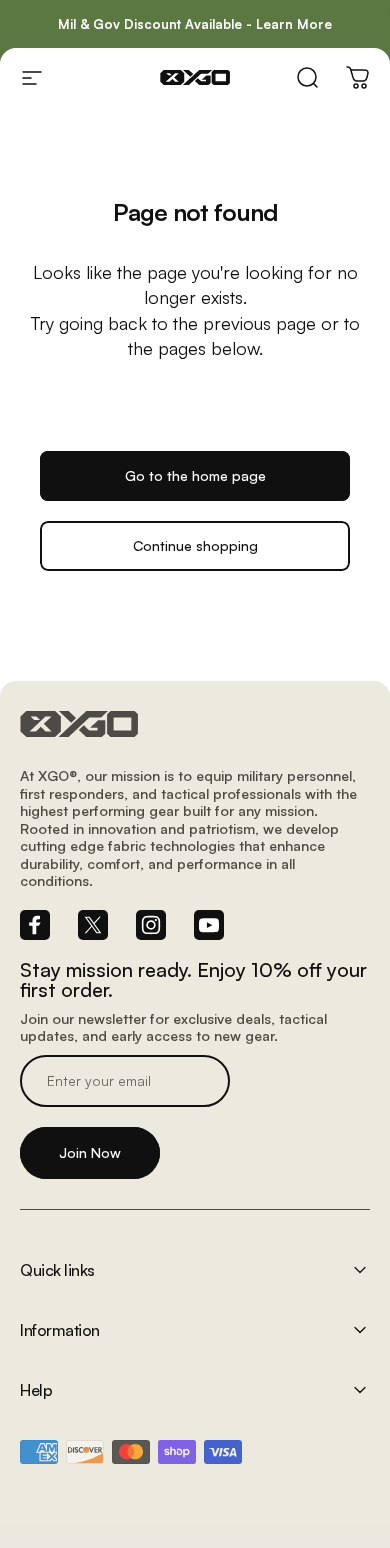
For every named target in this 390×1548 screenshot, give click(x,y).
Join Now (90, 1152)
